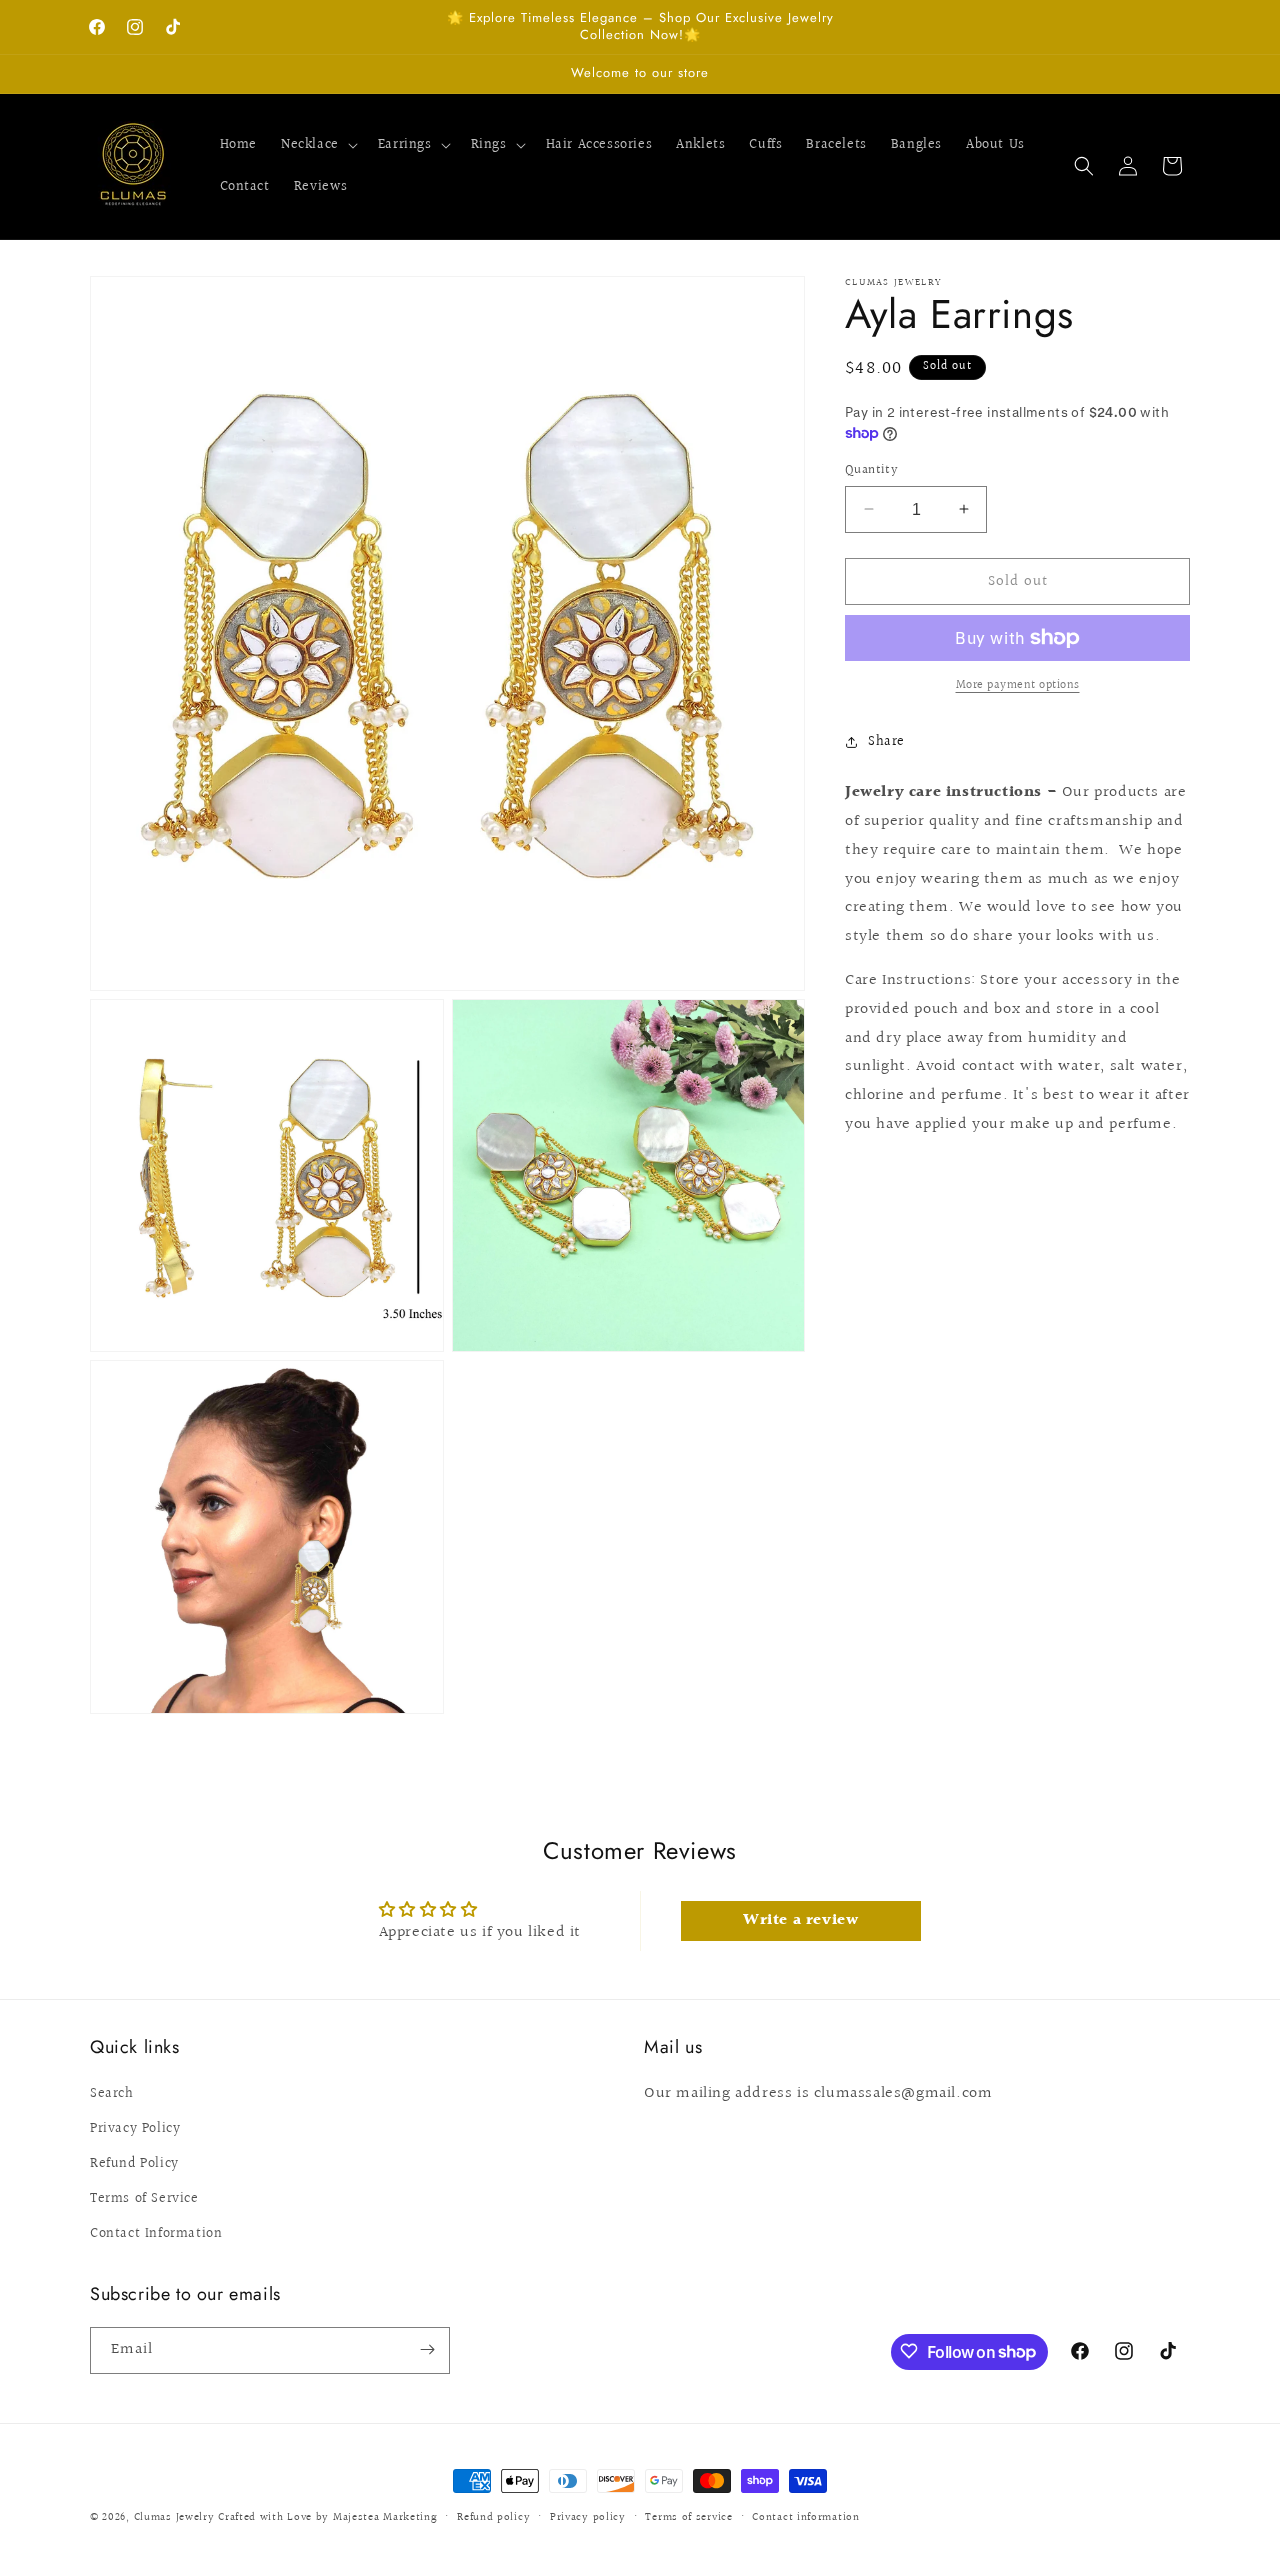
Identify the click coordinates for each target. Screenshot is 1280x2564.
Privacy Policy (135, 2129)
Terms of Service (144, 2199)
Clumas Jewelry (174, 2517)
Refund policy (493, 2517)
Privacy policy (588, 2517)
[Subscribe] (427, 2349)
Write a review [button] (800, 1920)
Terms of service (688, 2517)
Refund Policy (134, 2164)
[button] (317, 145)
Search (112, 2094)
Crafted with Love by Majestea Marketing (327, 2517)
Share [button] (886, 741)
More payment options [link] (1018, 686)
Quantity (871, 469)
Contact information (805, 2517)
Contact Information (156, 2235)
